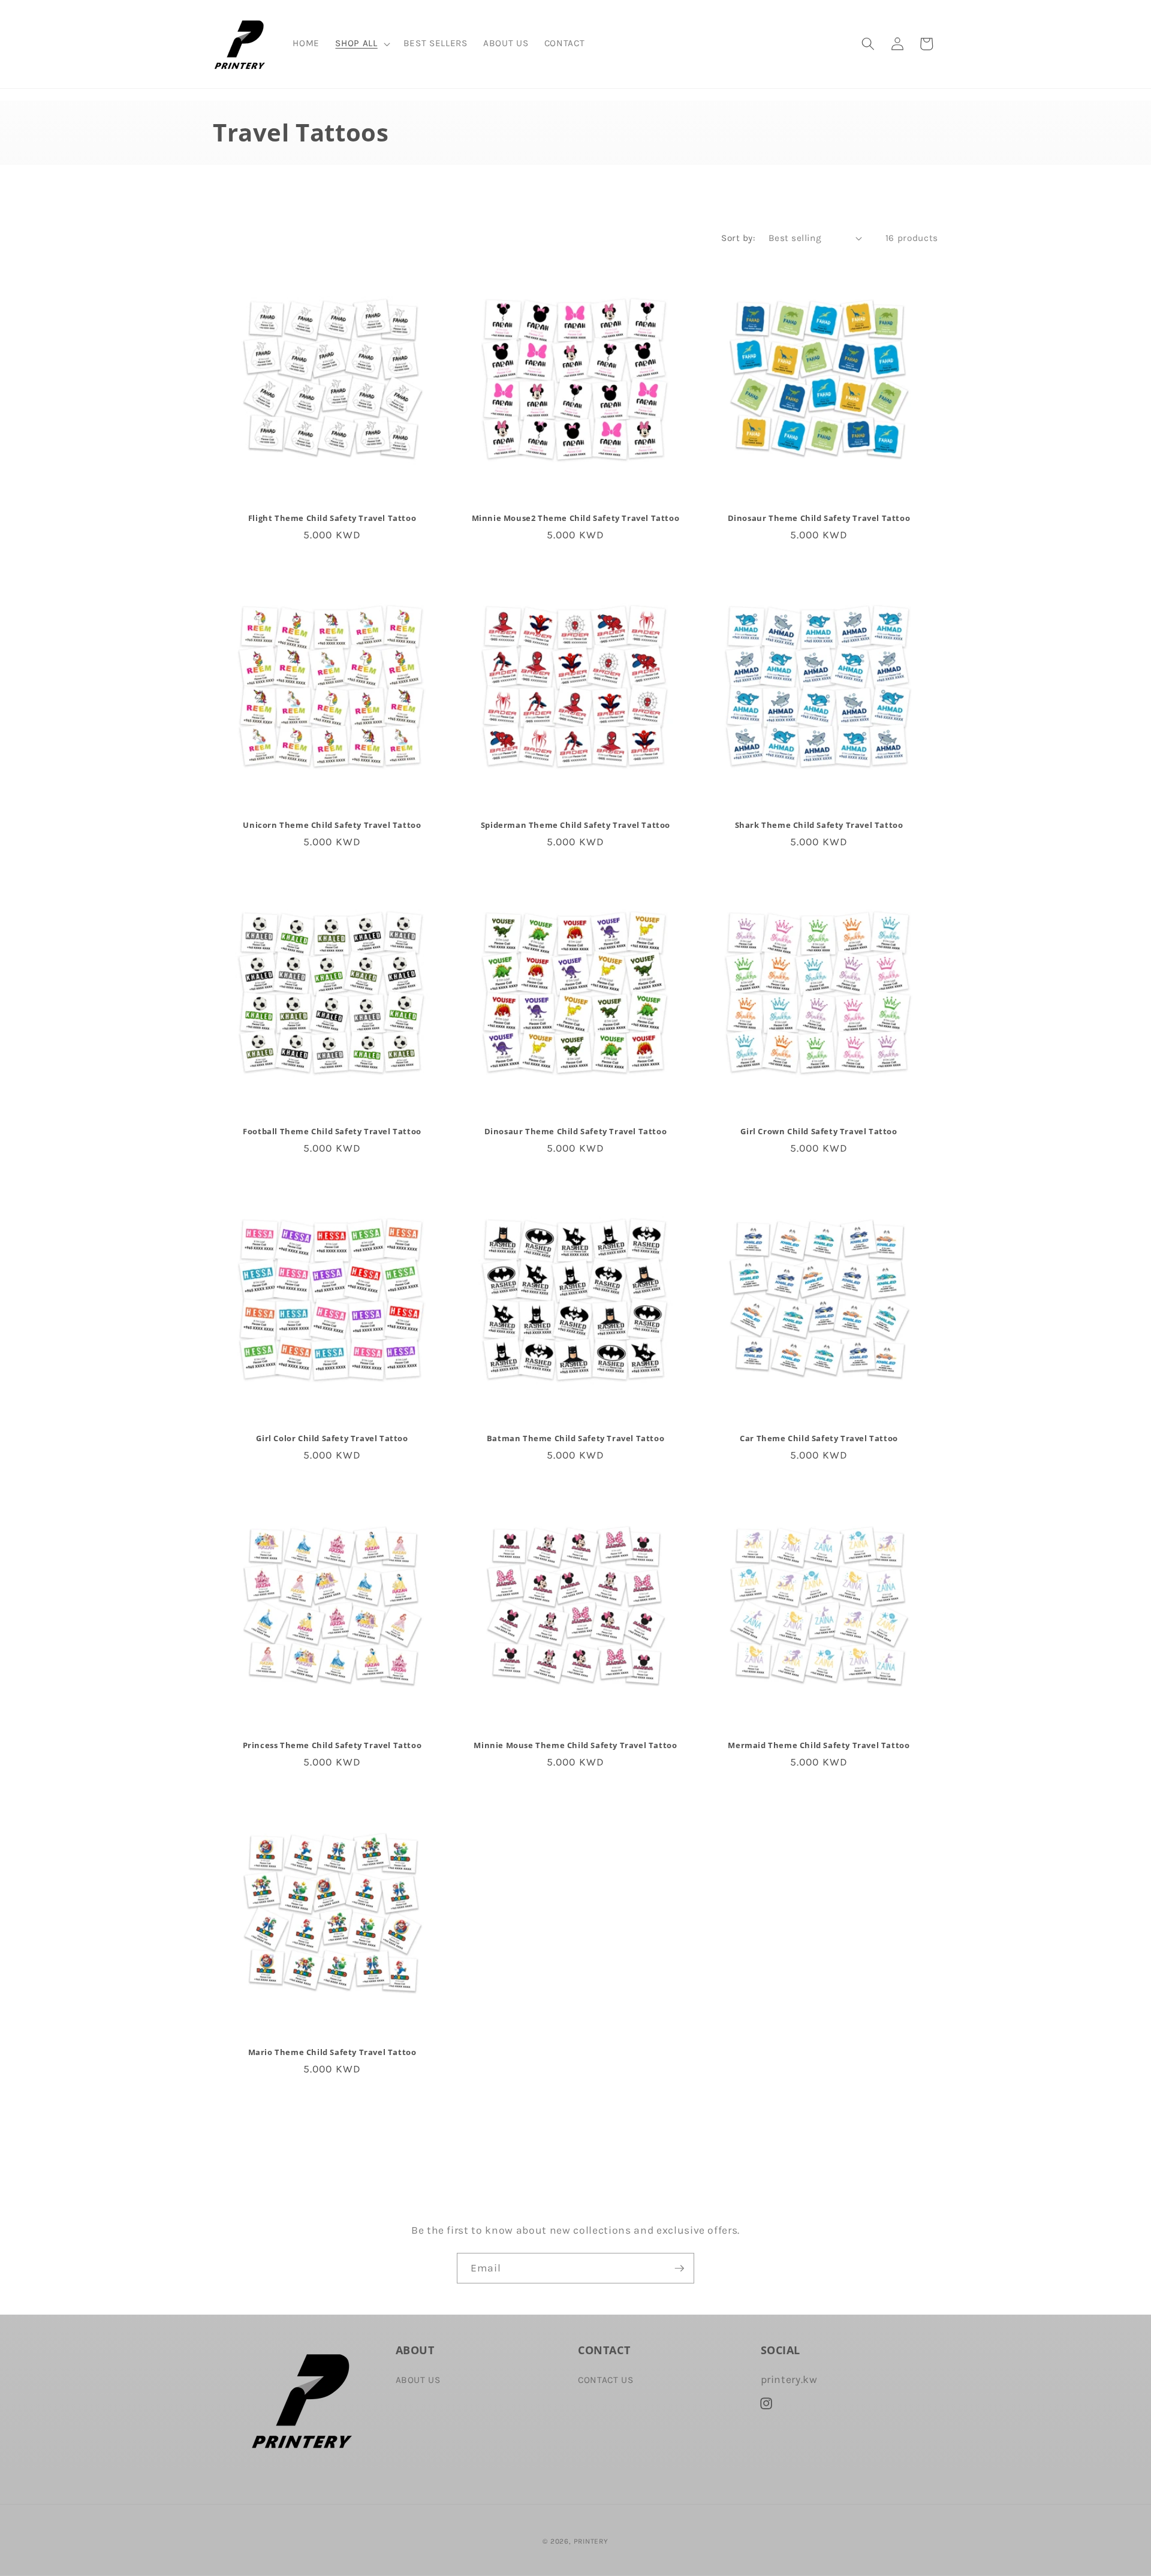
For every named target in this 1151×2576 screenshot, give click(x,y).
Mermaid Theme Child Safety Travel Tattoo (819, 1745)
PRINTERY (591, 2541)
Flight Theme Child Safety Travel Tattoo (332, 518)
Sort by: (738, 238)
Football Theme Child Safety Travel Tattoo (332, 1132)
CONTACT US (606, 2380)
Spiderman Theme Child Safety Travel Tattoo (575, 825)
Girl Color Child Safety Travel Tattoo (332, 1439)
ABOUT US (418, 2380)
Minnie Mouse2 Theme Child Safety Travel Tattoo (576, 518)
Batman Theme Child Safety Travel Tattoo (575, 1439)
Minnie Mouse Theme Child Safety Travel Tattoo (575, 1745)
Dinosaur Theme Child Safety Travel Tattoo (819, 518)
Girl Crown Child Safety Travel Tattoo (819, 1132)
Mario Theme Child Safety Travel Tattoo (332, 2052)
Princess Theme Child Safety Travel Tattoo (332, 1745)
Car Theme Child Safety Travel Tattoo (819, 1439)
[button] (361, 44)
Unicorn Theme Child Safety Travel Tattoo (332, 825)
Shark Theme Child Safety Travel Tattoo (819, 825)
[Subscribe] (679, 2268)
